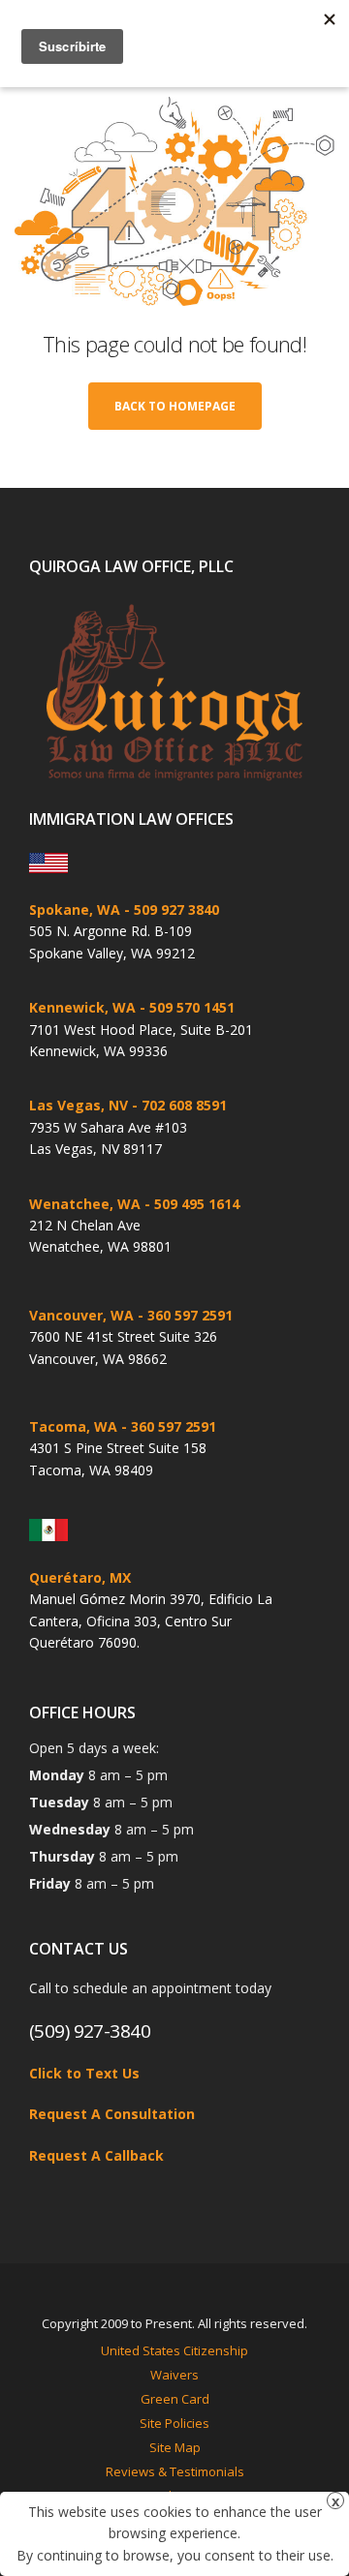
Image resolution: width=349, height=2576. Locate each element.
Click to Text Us (84, 2073)
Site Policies (174, 2423)
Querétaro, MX (80, 1577)
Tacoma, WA (73, 1426)
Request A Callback (96, 2155)
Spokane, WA (75, 909)
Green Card (175, 2399)
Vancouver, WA (81, 1315)
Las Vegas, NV (79, 1105)
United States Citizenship (174, 2350)
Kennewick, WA (82, 1007)
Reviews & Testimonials (175, 2471)
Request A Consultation (112, 2114)
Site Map (175, 2447)
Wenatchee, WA (85, 1204)
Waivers (174, 2375)
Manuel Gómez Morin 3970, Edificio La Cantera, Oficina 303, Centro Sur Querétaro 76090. (151, 1621)
